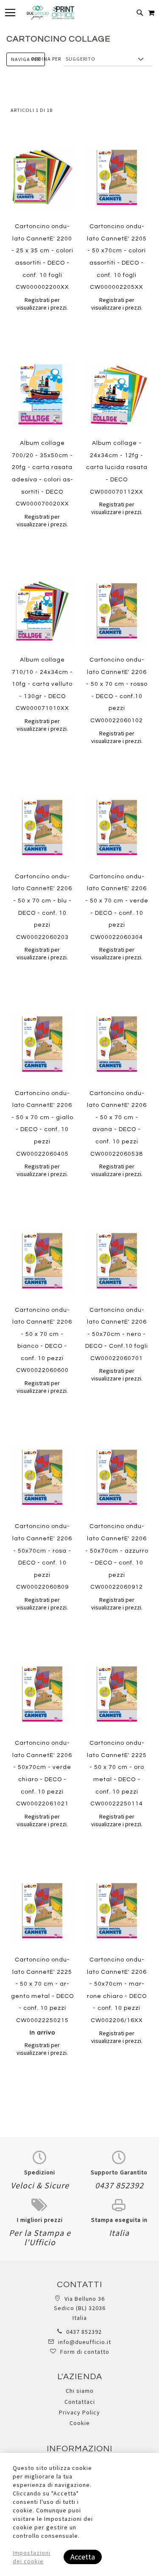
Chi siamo (80, 2391)
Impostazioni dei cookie (32, 2557)
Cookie (80, 2423)
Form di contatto (85, 2352)
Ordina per (46, 59)
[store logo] (50, 13)
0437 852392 (84, 2332)
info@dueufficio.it (85, 2342)
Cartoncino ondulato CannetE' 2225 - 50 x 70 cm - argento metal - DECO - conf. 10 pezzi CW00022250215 (42, 1996)
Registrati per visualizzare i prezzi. (42, 304)
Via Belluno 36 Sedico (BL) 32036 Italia (80, 2308)
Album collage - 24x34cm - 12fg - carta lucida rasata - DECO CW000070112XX (117, 467)
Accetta (83, 2557)
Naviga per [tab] (26, 59)
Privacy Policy (79, 2412)
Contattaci (80, 2402)
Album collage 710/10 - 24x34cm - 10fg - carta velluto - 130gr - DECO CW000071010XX (42, 684)
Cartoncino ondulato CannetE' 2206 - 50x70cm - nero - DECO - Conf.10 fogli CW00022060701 (117, 1334)
